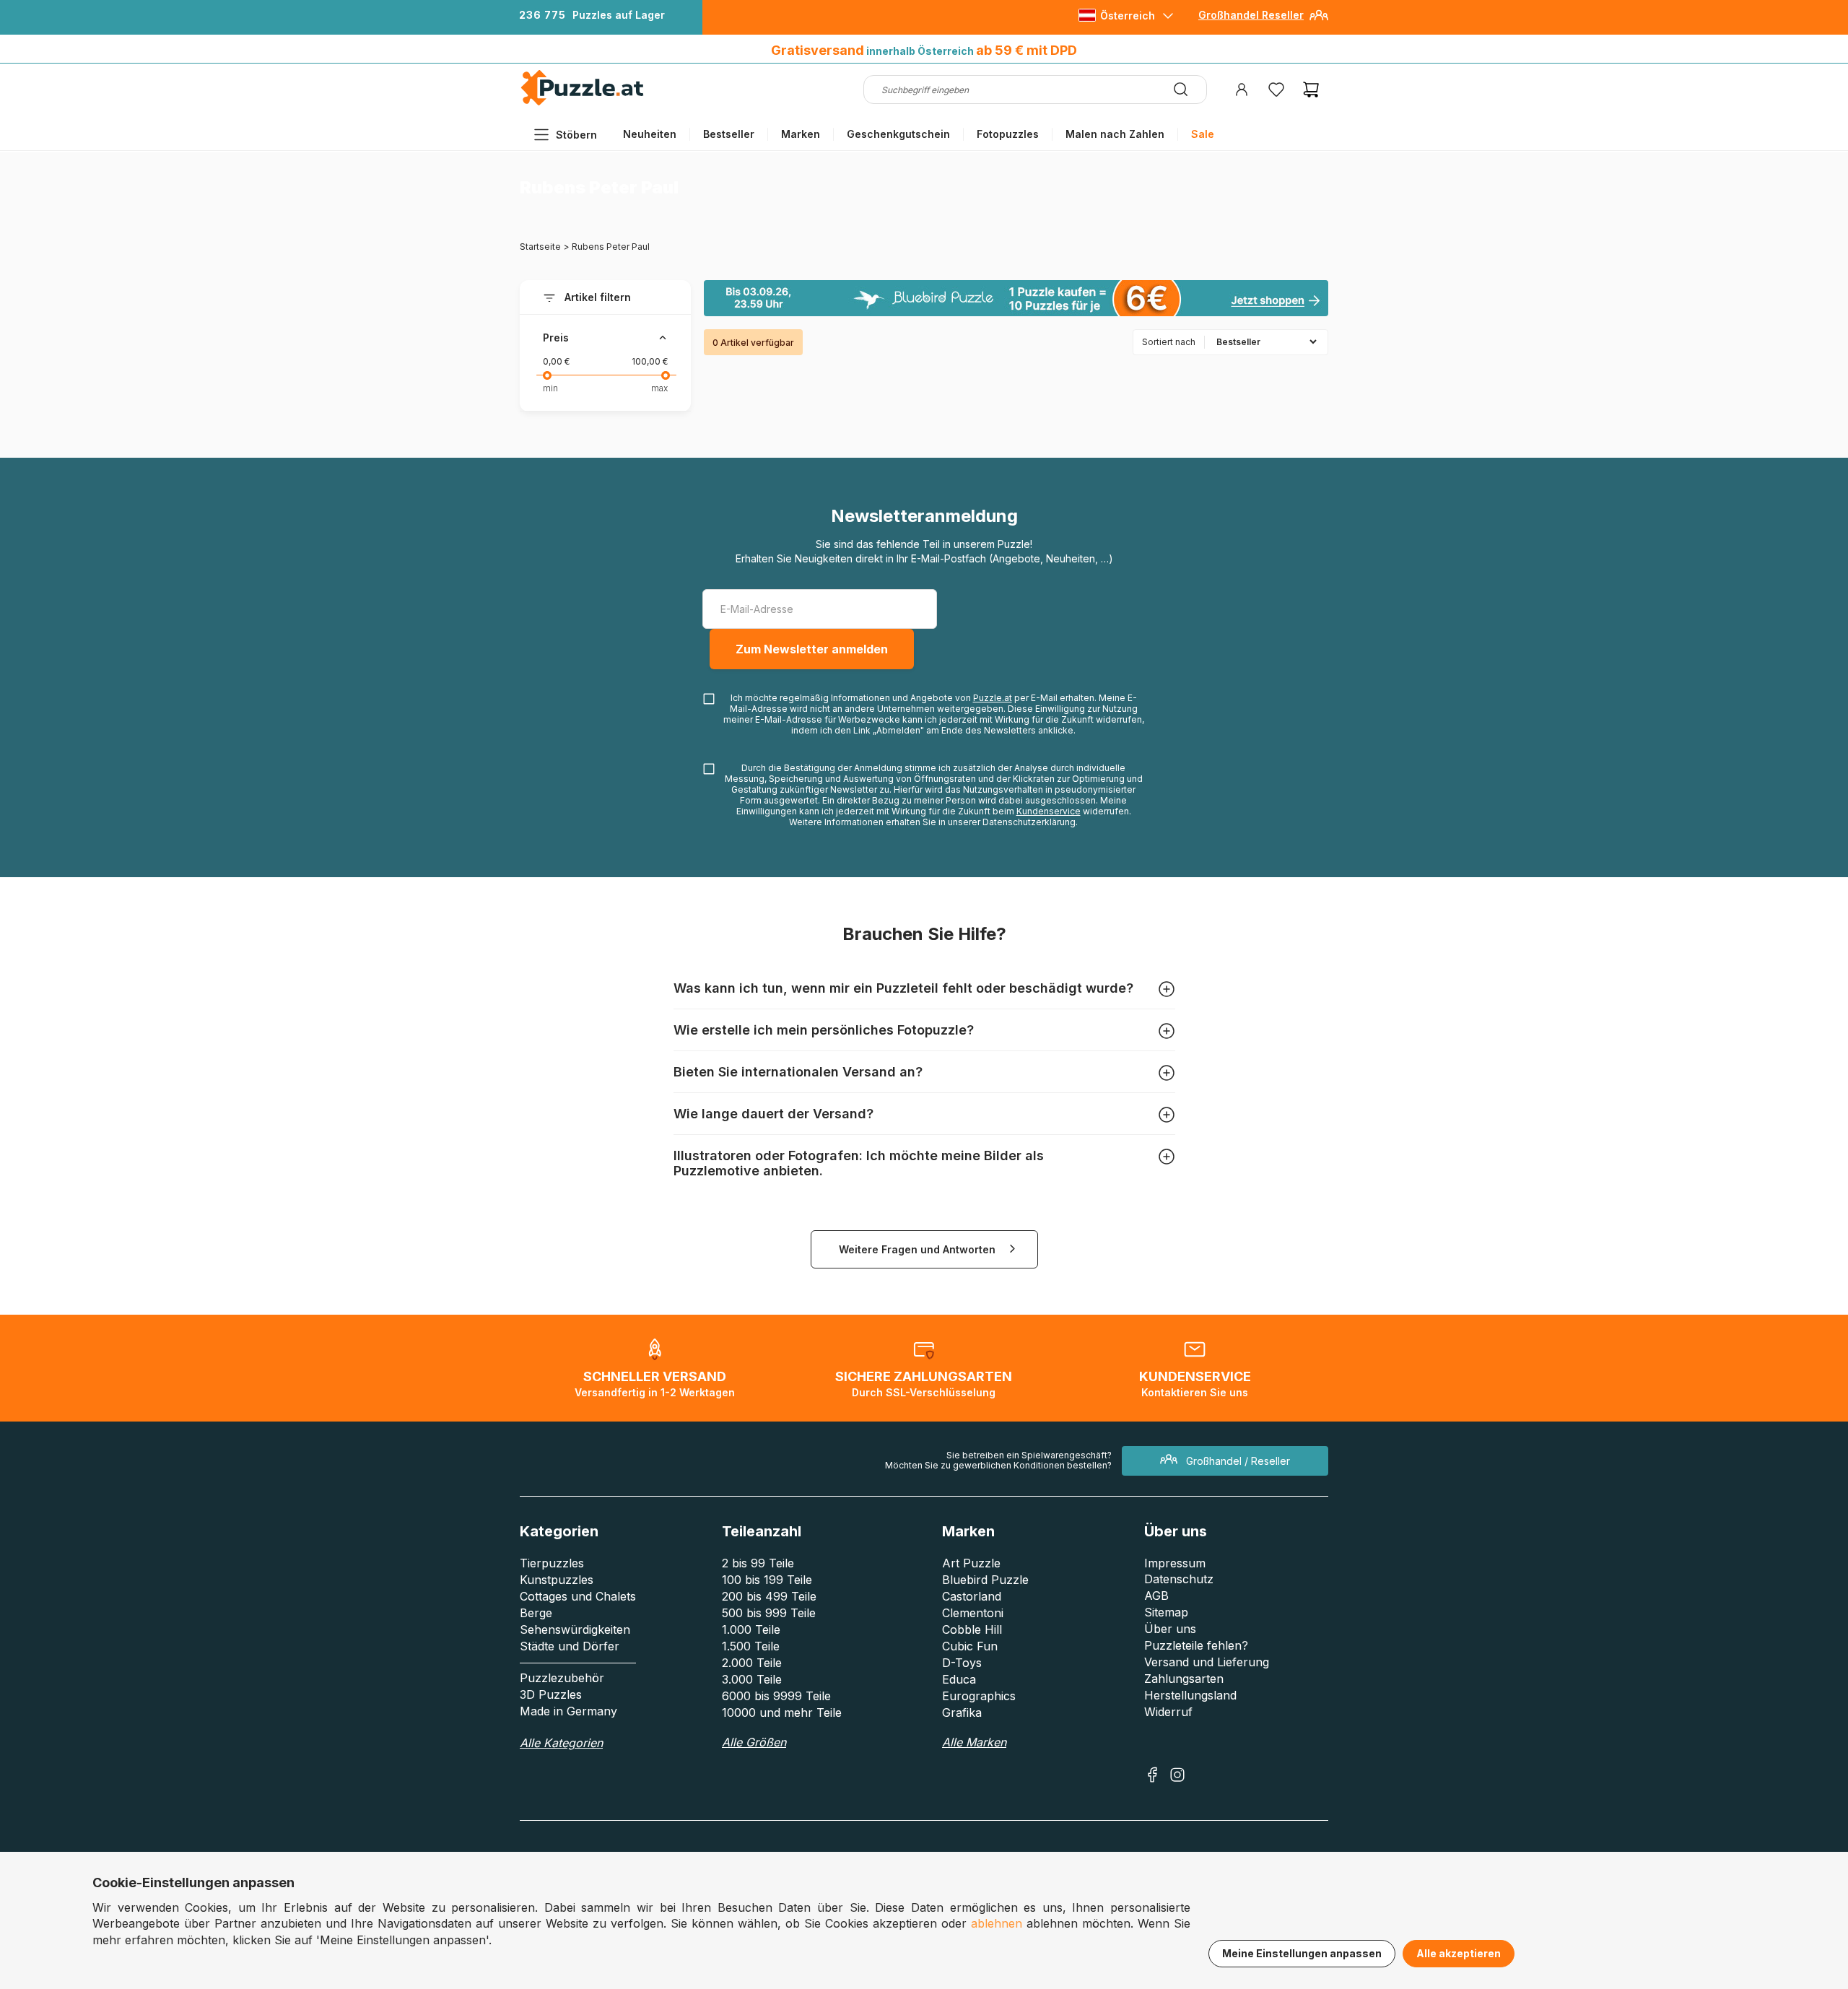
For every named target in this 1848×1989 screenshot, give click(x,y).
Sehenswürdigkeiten (575, 1629)
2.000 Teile (752, 1663)
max (659, 388)
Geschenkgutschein (898, 134)
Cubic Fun (970, 1646)
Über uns (1170, 1629)
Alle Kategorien (561, 1743)
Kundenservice (1049, 811)
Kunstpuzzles (557, 1580)
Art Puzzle (971, 1563)
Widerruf (1168, 1712)
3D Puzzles (551, 1694)
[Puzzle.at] (583, 102)
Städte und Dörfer (570, 1646)
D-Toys (962, 1663)
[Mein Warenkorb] (1311, 90)
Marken (801, 134)
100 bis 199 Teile (767, 1580)
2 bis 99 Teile (758, 1563)
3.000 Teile (752, 1679)
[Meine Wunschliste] (1276, 90)
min (550, 388)
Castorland (972, 1596)
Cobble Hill (972, 1629)
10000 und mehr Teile (782, 1712)
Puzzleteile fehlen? (1196, 1645)
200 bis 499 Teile (769, 1596)
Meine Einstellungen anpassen (1302, 1953)
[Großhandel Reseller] (1319, 21)
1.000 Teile (751, 1629)
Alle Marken (974, 1742)
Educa (959, 1679)
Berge (536, 1613)
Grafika (962, 1712)
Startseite (540, 247)
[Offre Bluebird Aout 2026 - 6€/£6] (1016, 298)
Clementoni (973, 1613)
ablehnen (997, 1923)
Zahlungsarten (1184, 1679)
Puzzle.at (993, 698)
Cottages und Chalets (578, 1596)
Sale (1203, 134)
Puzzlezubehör (562, 1678)
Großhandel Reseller (1251, 15)
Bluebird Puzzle (985, 1580)
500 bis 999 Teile (769, 1613)
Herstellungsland (1190, 1695)
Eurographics (979, 1696)
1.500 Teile (751, 1646)
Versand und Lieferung (1207, 1662)
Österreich (1128, 16)
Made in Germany (568, 1711)
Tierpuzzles (552, 1563)
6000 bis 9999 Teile (776, 1696)
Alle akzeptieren (1459, 1953)
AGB (1156, 1596)
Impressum (1175, 1563)
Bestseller (729, 134)
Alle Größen (754, 1742)
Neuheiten (650, 134)
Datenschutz (1179, 1579)
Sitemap (1166, 1612)
